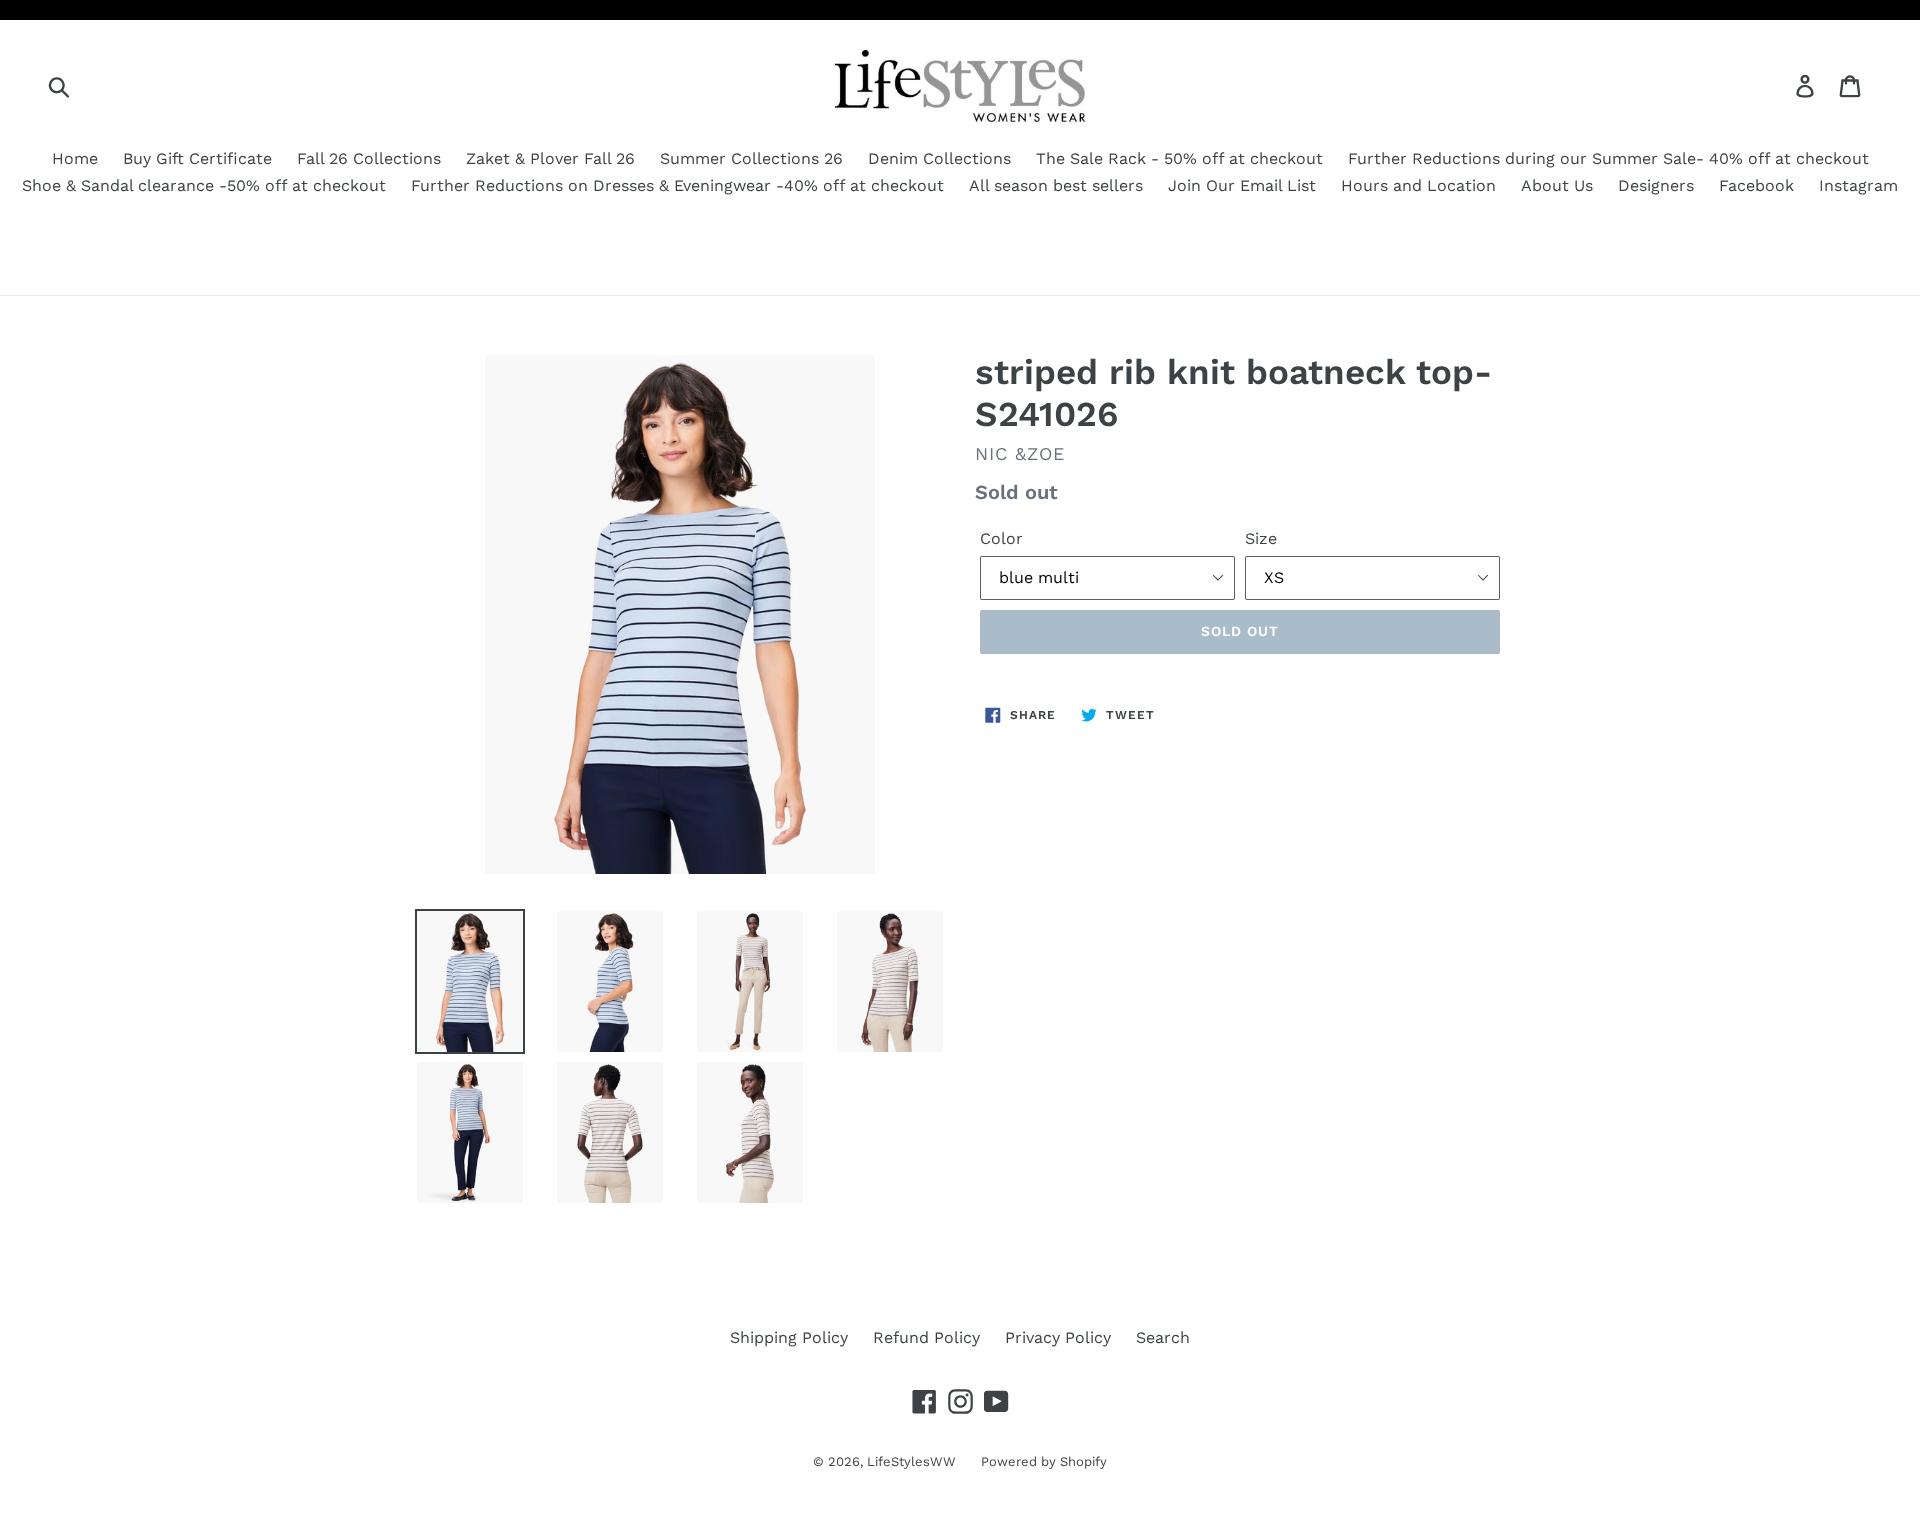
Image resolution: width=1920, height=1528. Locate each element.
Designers (1656, 185)
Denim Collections (939, 158)
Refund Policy (926, 1337)
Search (1163, 1337)
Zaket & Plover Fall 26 (550, 158)
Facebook (1756, 185)
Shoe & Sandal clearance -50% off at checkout (204, 185)
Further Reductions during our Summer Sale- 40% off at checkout (1608, 158)
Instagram (1858, 185)
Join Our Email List (1242, 185)
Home (75, 158)
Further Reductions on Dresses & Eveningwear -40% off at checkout (677, 185)
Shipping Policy (789, 1337)
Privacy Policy (1058, 1337)
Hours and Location (1418, 185)
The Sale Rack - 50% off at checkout (1179, 158)
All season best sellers (1056, 185)
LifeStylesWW (911, 1461)
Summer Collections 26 (751, 158)
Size (1261, 538)
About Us (1557, 185)
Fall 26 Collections (369, 158)
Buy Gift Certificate (197, 158)
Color (1001, 538)
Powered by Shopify (1044, 1461)
